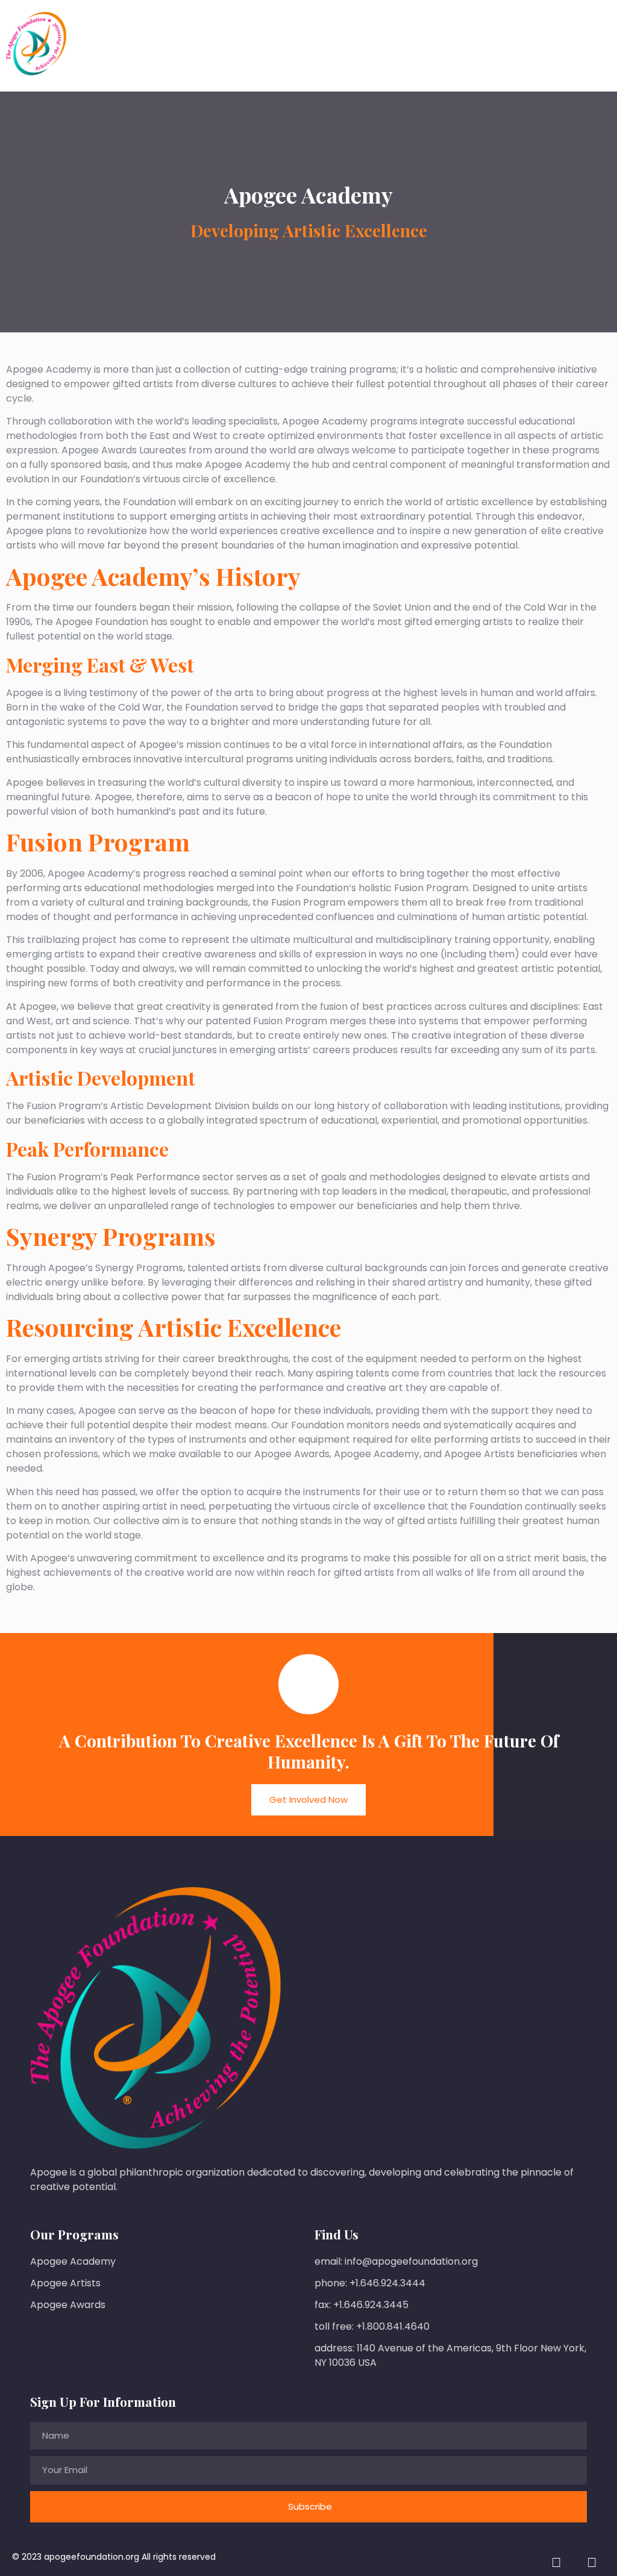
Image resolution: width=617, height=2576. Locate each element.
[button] (601, 46)
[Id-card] (556, 2563)
